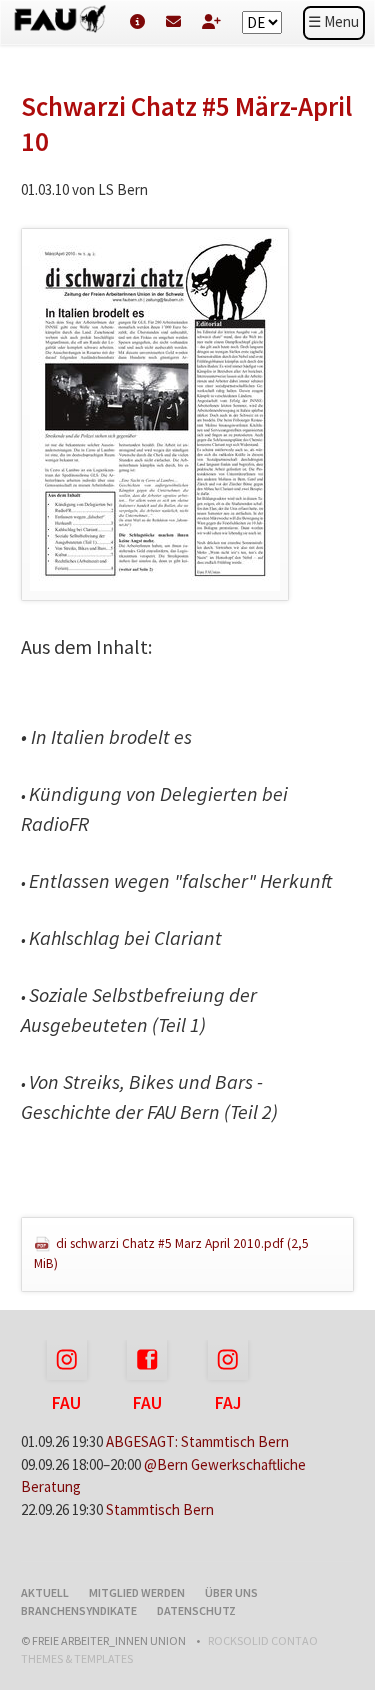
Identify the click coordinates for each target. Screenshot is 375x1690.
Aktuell (45, 1592)
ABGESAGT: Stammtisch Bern (197, 1441)
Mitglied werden (137, 1592)
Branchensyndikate (79, 1610)
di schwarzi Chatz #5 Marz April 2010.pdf (171, 1253)
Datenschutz (196, 1610)
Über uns (231, 1592)
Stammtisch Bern (160, 1509)
